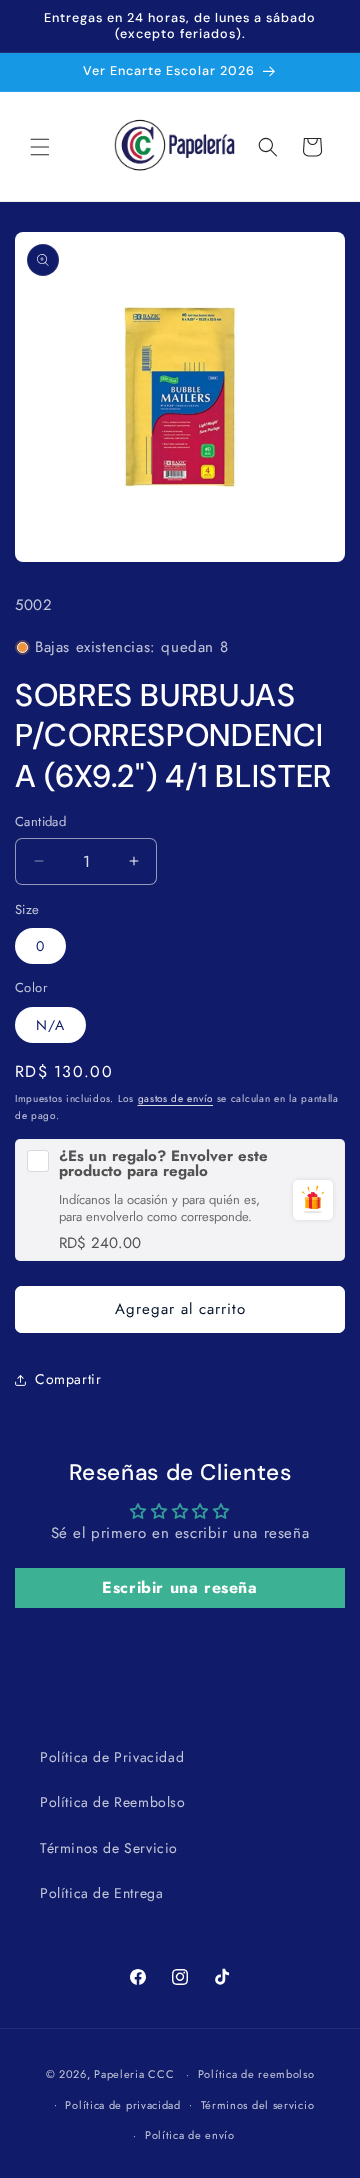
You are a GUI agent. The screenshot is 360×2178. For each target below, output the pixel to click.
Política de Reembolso (113, 1802)
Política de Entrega (101, 1893)
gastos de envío (176, 1098)
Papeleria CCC (134, 2074)
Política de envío (190, 2135)
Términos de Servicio (109, 1848)
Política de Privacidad (112, 1757)
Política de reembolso (256, 2074)
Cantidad (40, 821)
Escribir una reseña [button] (179, 1587)
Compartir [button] (68, 1379)
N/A (50, 1025)
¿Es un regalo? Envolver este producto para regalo (163, 1164)
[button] (40, 147)
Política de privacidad (122, 2105)
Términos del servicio (258, 2105)
